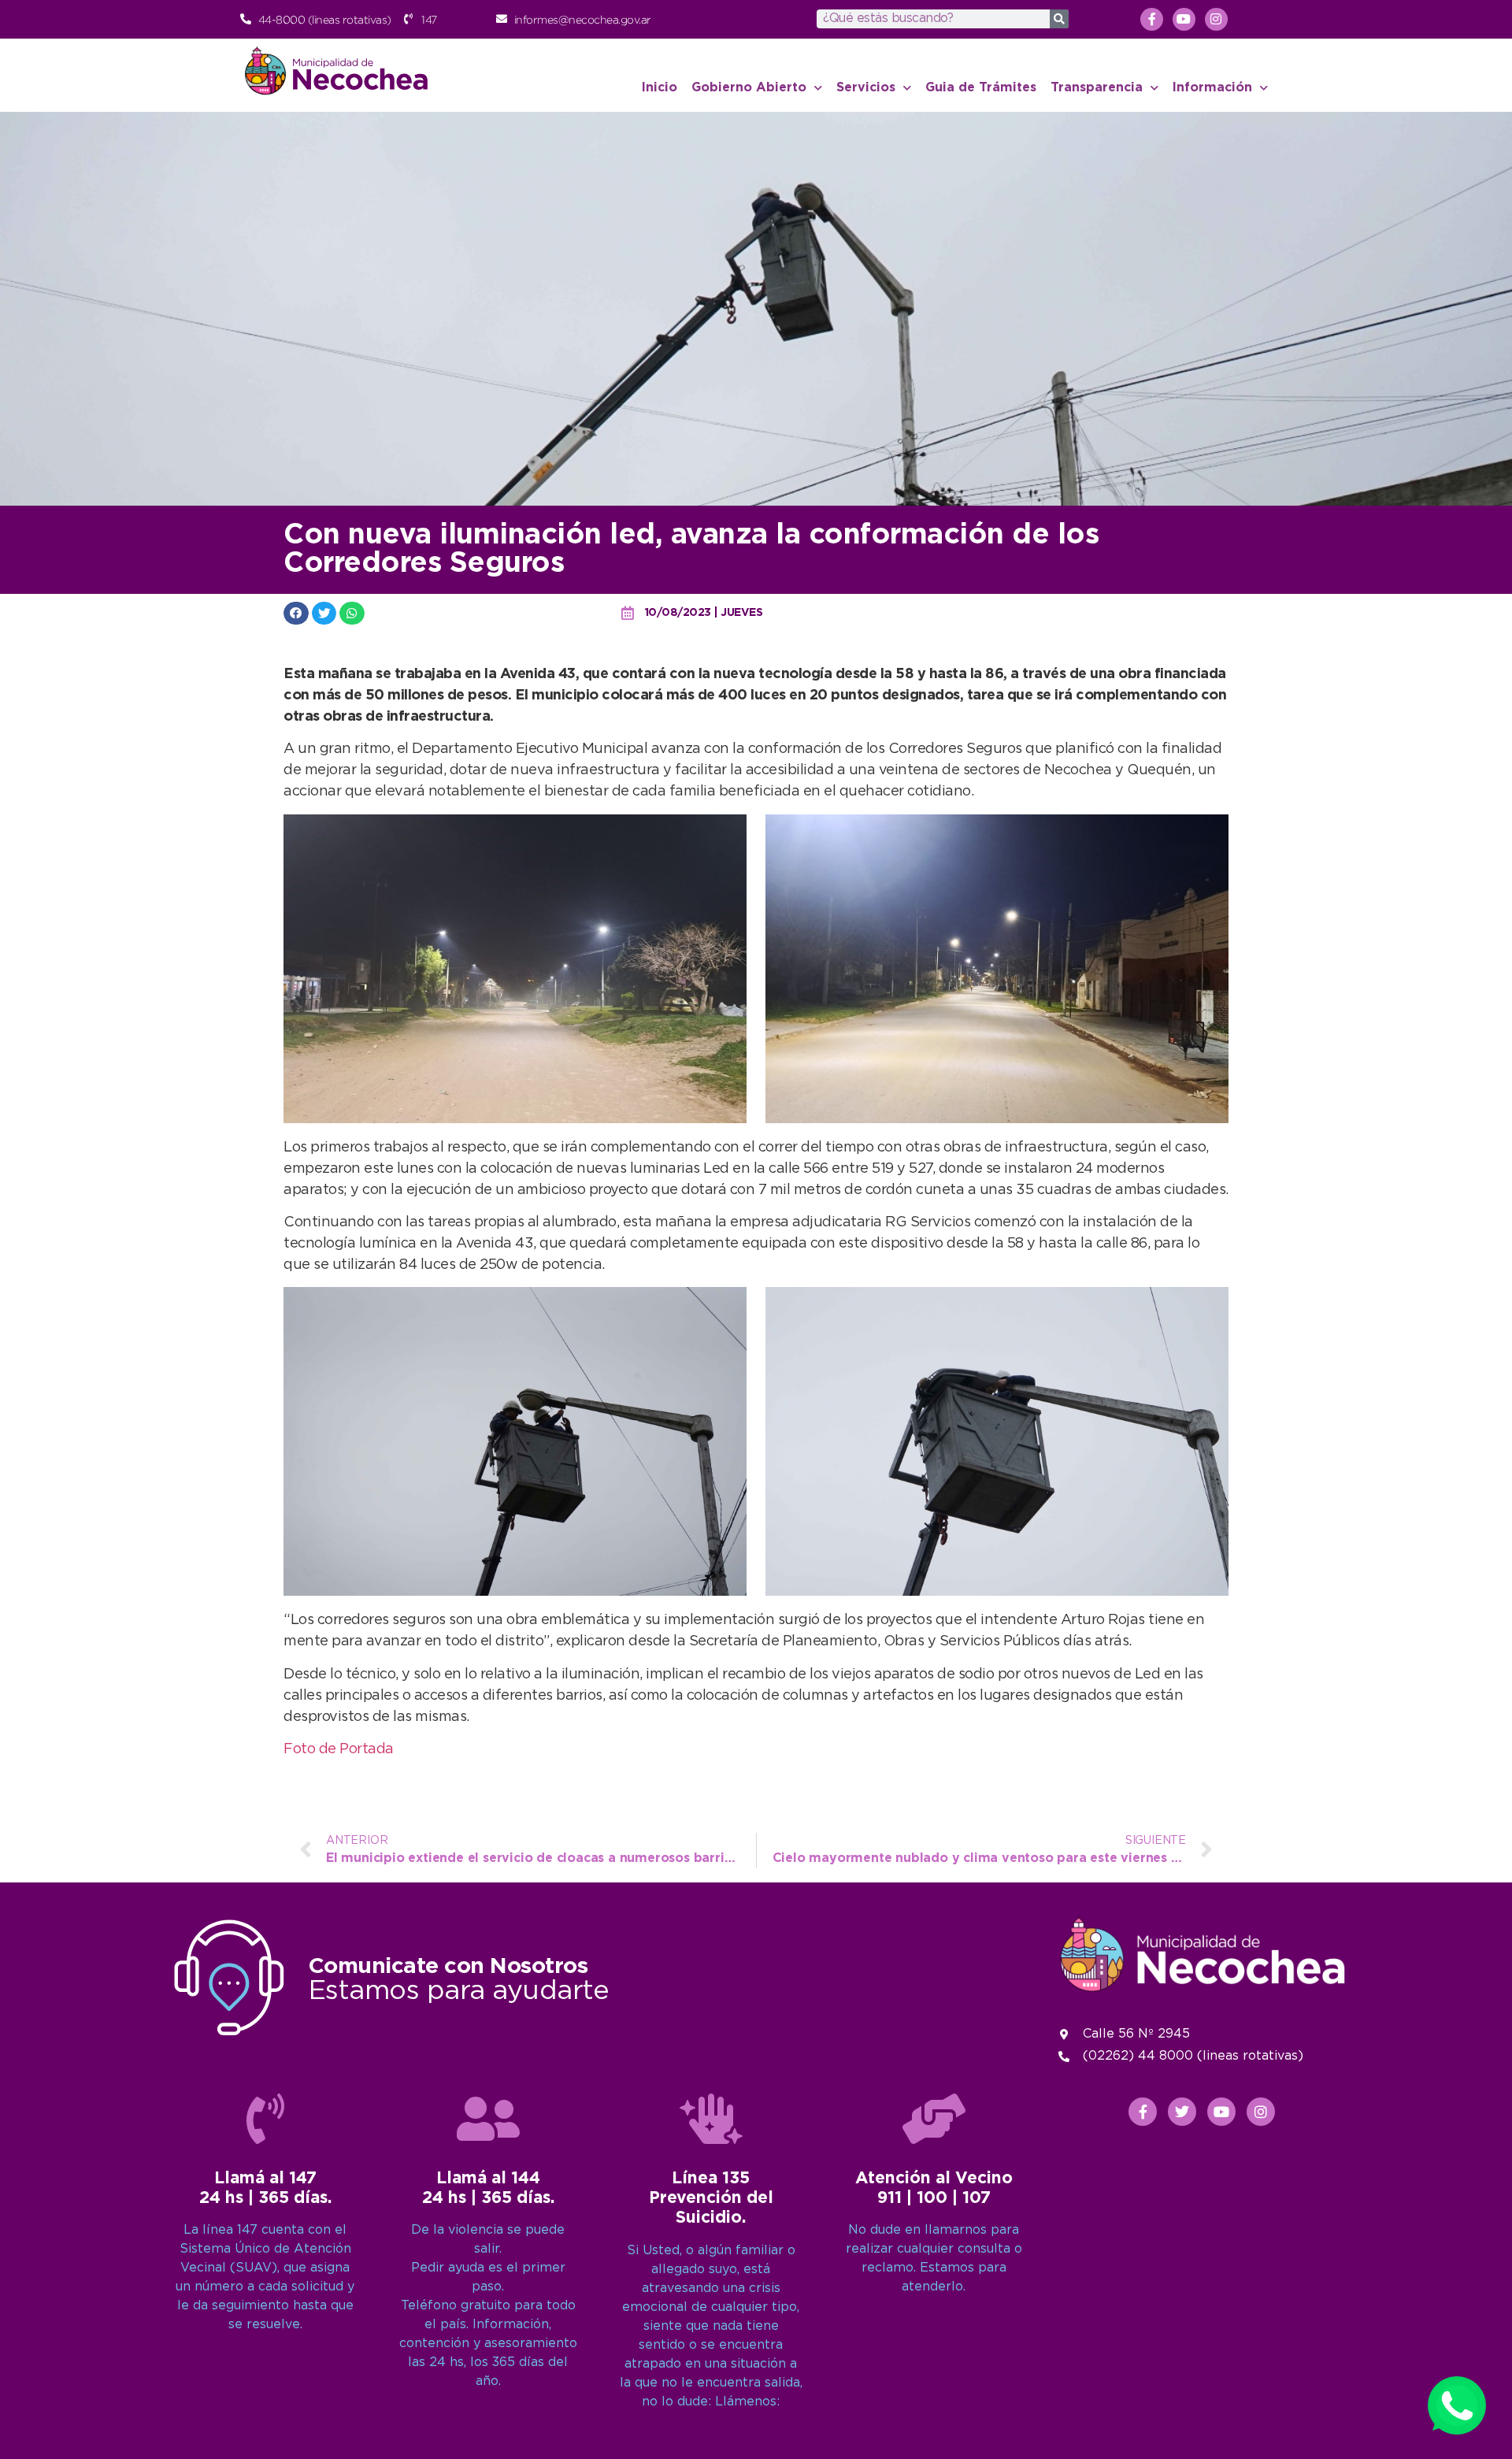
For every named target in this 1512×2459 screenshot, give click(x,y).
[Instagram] (1216, 19)
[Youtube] (1184, 19)
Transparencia (1097, 88)
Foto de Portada (339, 1749)
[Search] (1059, 19)
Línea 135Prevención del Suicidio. (711, 2198)
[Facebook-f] (1152, 19)
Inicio (660, 88)
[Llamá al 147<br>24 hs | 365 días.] (265, 2119)
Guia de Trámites (981, 88)
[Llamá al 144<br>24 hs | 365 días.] (488, 2119)
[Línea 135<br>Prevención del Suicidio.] (711, 2119)
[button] (296, 613)
